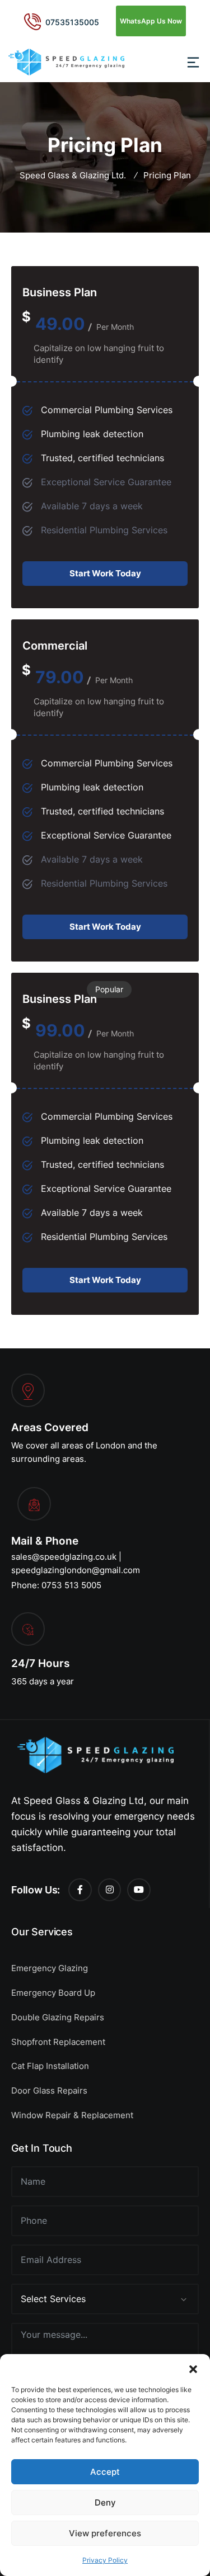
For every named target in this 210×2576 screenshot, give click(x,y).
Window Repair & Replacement (72, 2115)
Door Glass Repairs (49, 2090)
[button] (193, 2368)
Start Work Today (105, 573)
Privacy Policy (105, 2560)
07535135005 (72, 22)
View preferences (105, 2533)
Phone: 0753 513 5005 (56, 1585)
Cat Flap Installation (50, 2066)
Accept (105, 2472)
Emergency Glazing (50, 1968)
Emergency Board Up (53, 1993)
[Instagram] (110, 1890)
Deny (105, 2502)
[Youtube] (139, 1890)
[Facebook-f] (80, 1890)
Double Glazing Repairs (58, 2017)
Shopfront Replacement (58, 2042)
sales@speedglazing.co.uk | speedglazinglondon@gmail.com (76, 1563)
